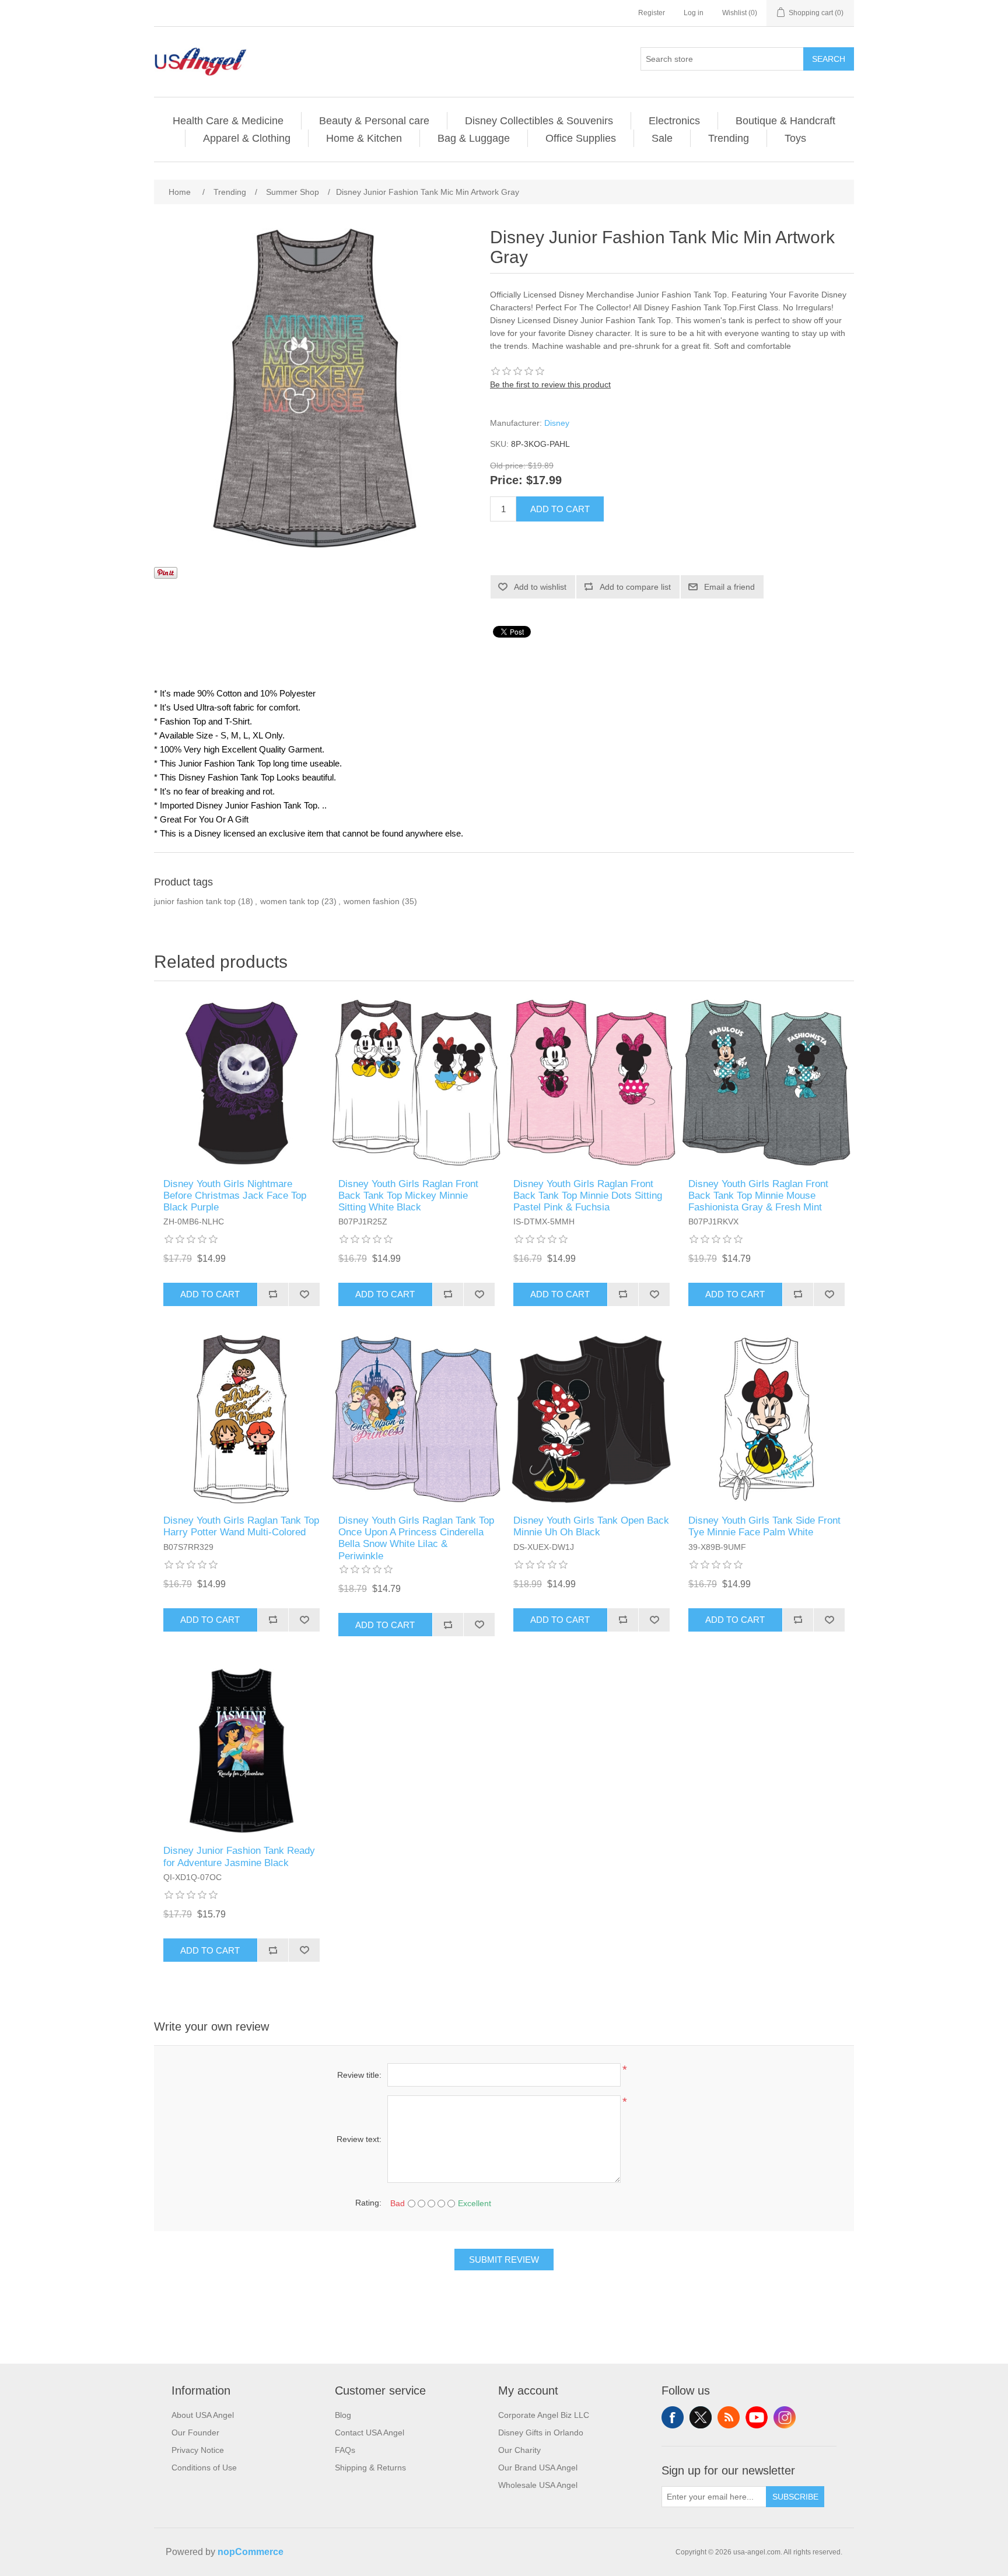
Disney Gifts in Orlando (541, 2432)
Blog (343, 2415)
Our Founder (195, 2432)
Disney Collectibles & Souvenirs (539, 121)
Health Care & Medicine (228, 121)
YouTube (757, 2417)
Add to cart (560, 509)
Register (652, 13)
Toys (795, 138)
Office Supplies (581, 138)
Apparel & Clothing (247, 138)
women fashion (372, 901)
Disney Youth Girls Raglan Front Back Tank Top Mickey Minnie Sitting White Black (408, 1196)
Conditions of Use (204, 2467)
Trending (729, 138)
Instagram (785, 2417)
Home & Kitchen (364, 138)
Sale (662, 138)
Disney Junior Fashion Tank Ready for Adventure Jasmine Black (239, 1856)
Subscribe (795, 2497)
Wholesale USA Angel (538, 2485)
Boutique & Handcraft (785, 121)
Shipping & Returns (370, 2467)
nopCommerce (251, 2552)
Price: (506, 481)
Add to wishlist (540, 587)
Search (829, 59)
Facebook (673, 2417)
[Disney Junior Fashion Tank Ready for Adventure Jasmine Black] (242, 1749)
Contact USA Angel (370, 2432)
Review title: (359, 2075)
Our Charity (519, 2450)
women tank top (290, 901)
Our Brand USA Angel (538, 2467)
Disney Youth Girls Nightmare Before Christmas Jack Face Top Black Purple (235, 1196)
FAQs (345, 2450)
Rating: (368, 2203)
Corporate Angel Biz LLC (544, 2415)
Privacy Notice (198, 2450)
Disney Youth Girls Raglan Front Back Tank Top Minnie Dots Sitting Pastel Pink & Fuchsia (588, 1196)
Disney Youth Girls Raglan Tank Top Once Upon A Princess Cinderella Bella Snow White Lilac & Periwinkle (416, 1538)
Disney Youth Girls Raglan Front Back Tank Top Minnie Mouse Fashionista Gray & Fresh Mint (758, 1196)
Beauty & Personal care (374, 121)
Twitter (701, 2417)
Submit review (504, 2260)
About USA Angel (203, 2415)
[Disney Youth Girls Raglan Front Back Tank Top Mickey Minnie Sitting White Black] (416, 1083)
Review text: (359, 2139)
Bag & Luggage (474, 138)
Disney (557, 423)
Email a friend (729, 587)
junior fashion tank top (195, 901)
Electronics (674, 121)
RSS (729, 2417)
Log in (694, 13)
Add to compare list (635, 587)
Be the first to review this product (550, 384)
